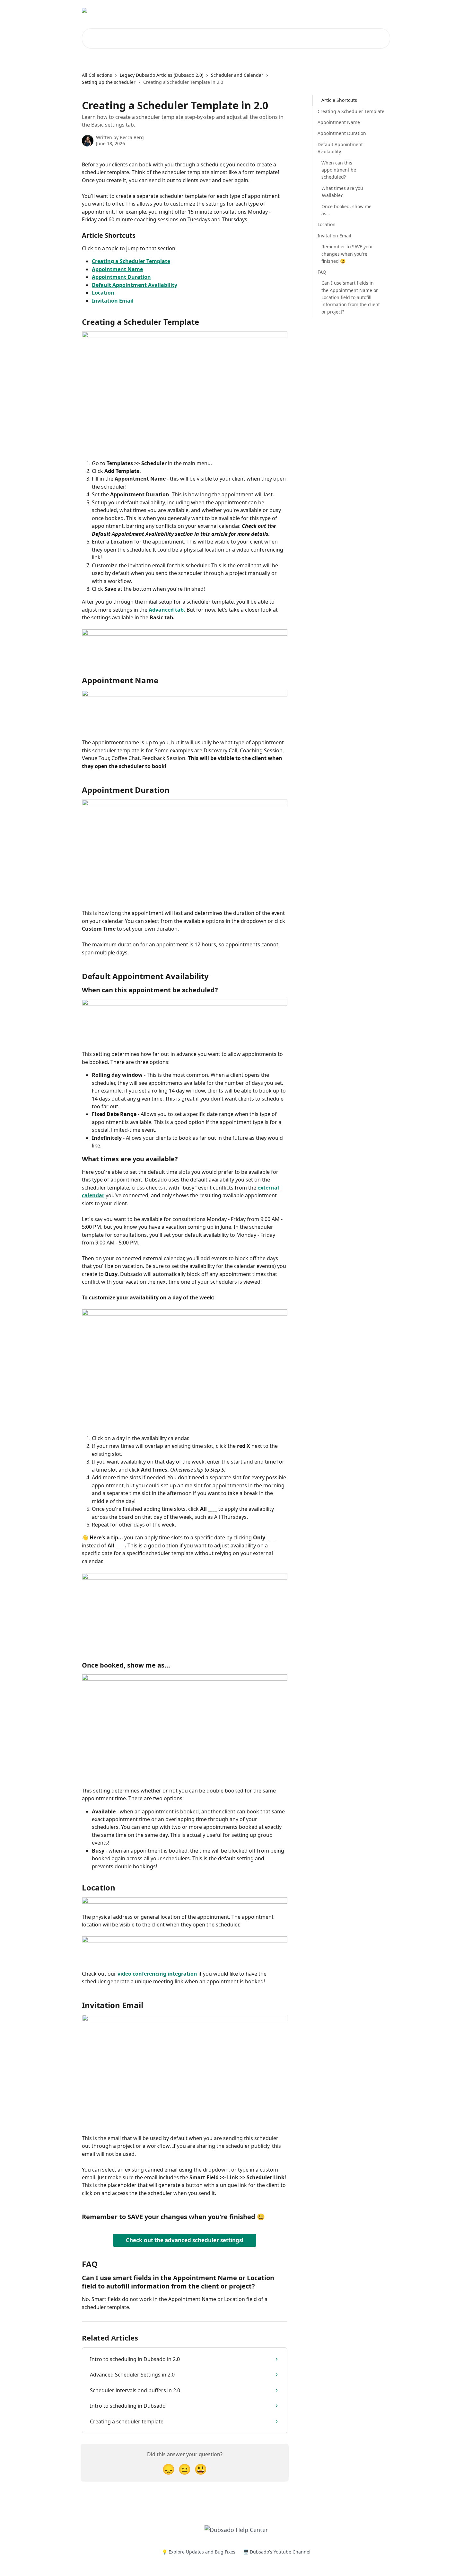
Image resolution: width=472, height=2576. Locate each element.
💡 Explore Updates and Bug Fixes (199, 2552)
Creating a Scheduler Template (131, 261)
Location (103, 293)
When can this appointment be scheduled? (339, 170)
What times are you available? (342, 191)
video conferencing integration (157, 1974)
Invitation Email (113, 301)
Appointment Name (117, 269)
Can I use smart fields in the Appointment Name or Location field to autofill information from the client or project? (351, 297)
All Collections (97, 75)
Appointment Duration (121, 277)
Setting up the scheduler (109, 82)
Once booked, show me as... (346, 210)
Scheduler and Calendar (237, 75)
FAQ (322, 272)
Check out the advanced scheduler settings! (185, 2240)
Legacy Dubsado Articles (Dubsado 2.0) (162, 75)
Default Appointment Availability (135, 285)
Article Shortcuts (339, 100)
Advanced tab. (167, 610)
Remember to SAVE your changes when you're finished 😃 (347, 254)
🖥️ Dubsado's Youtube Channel (277, 2552)
